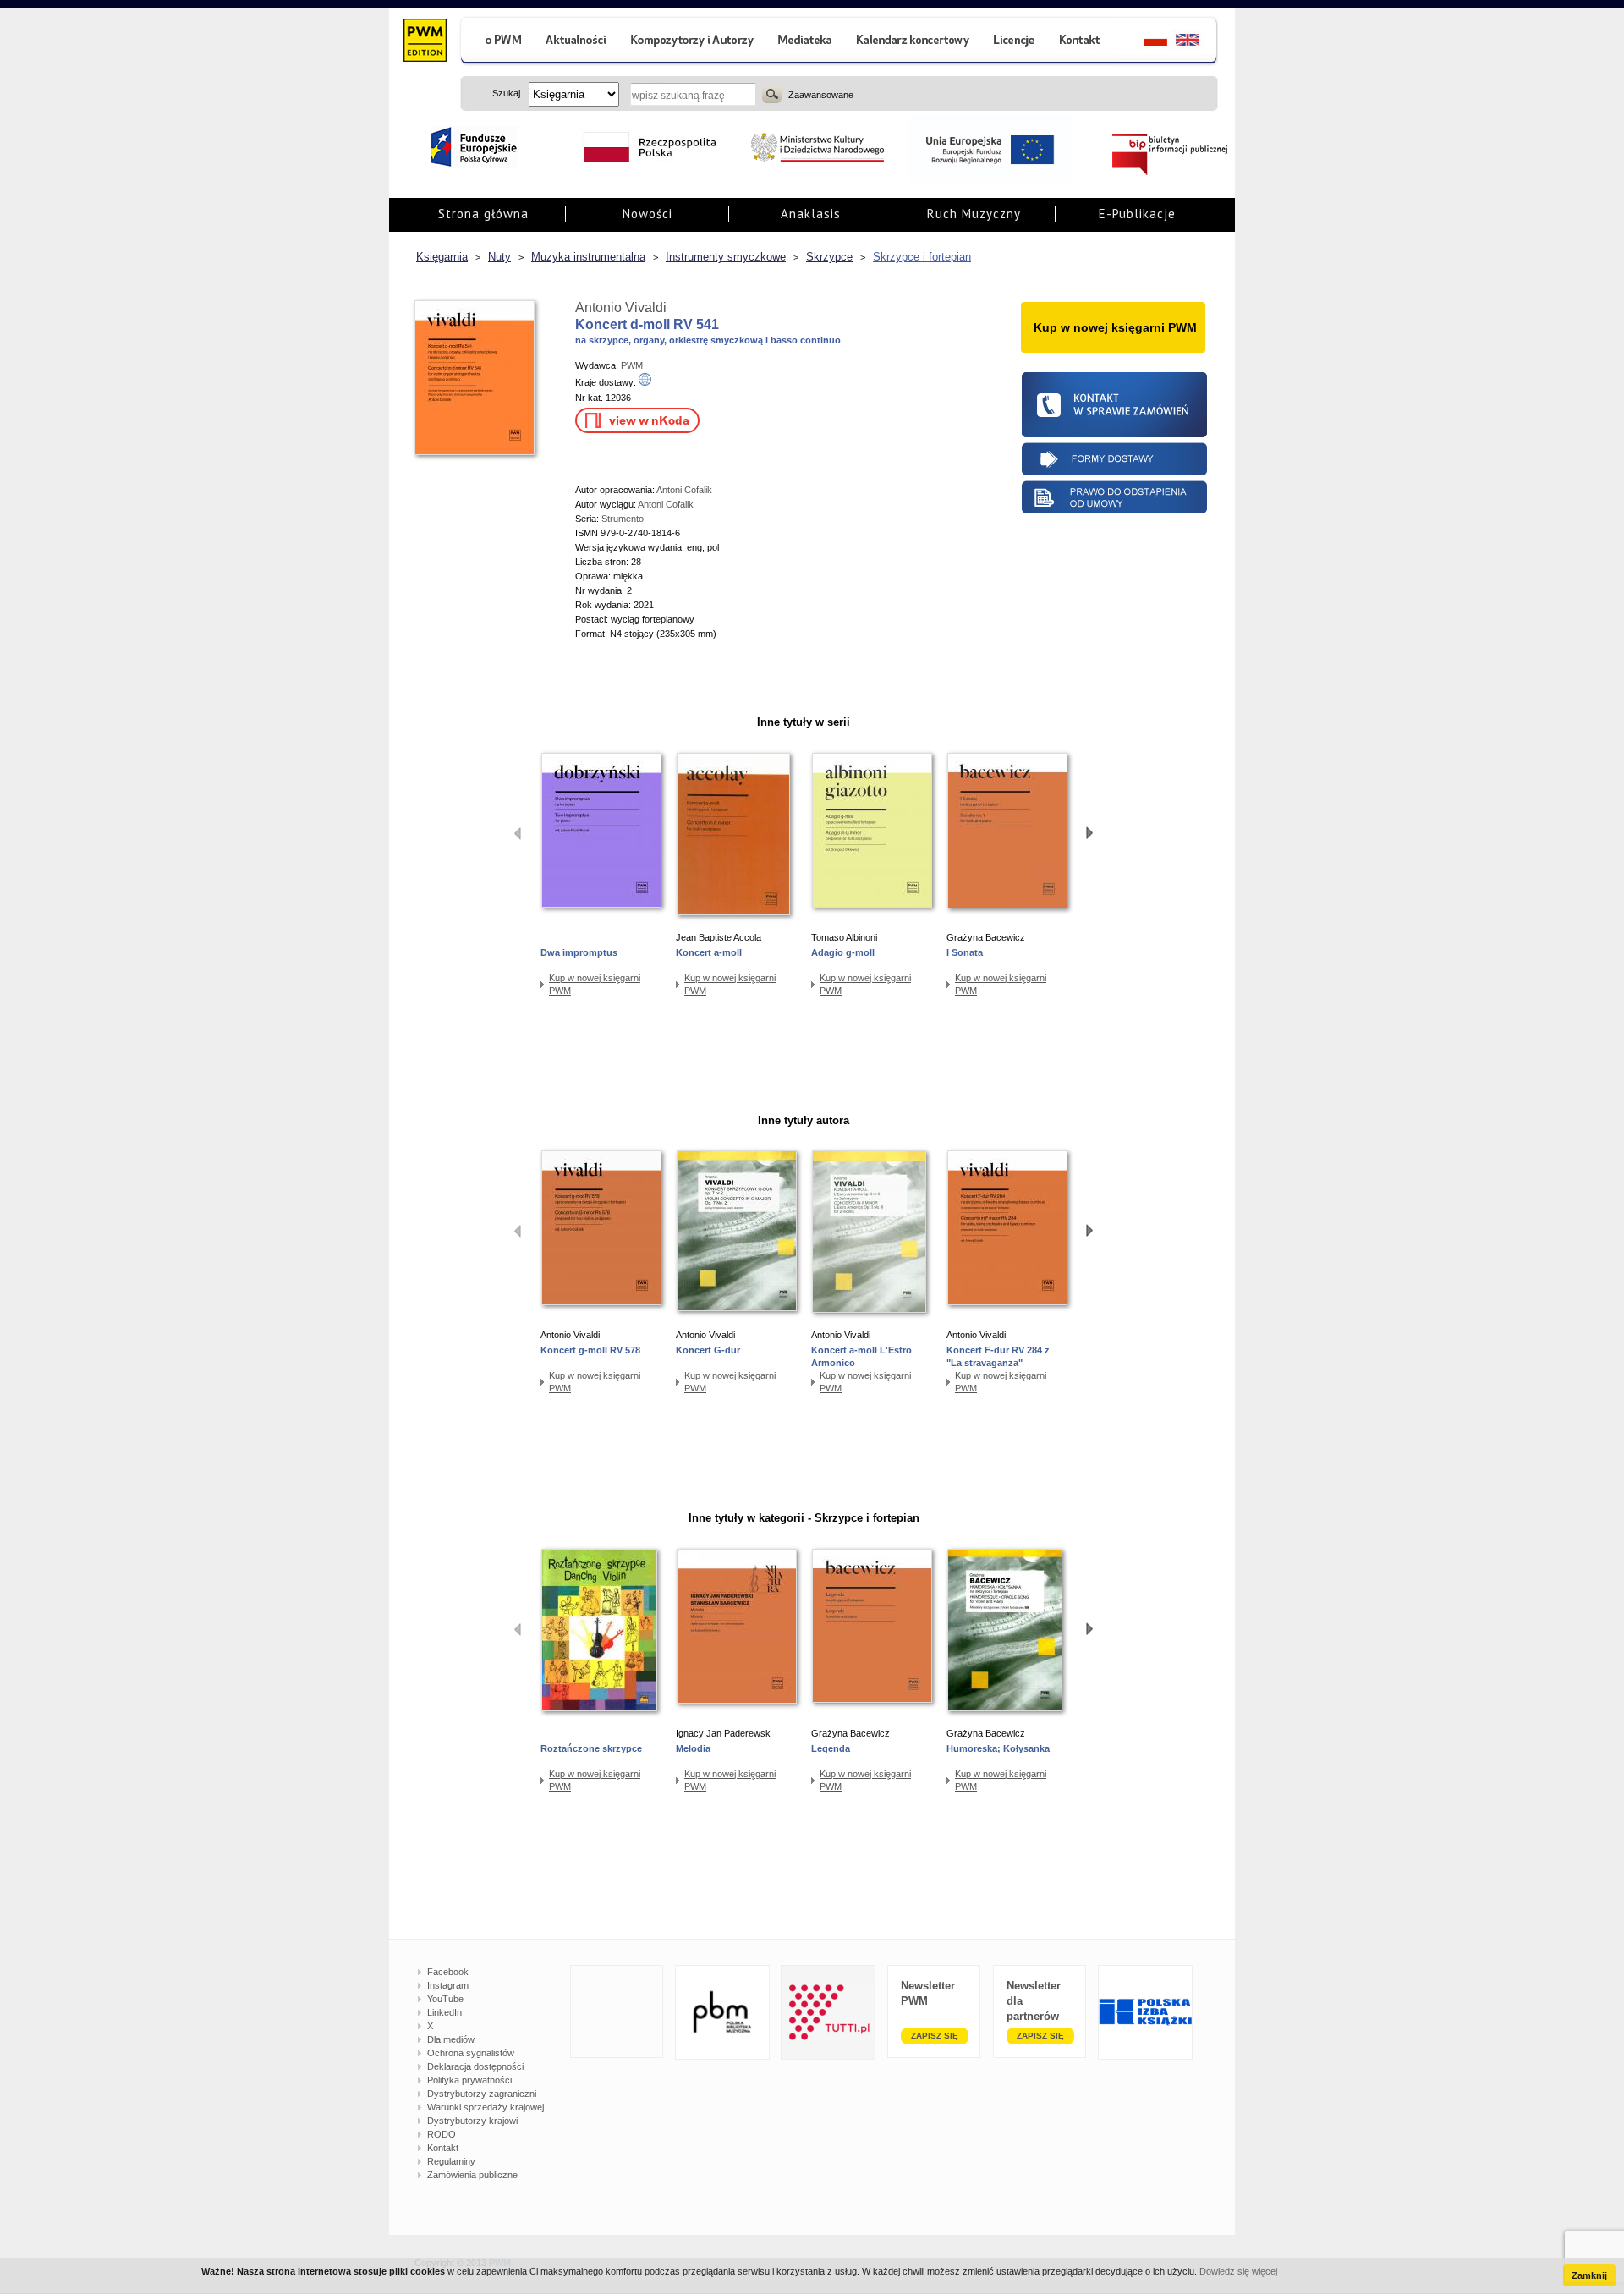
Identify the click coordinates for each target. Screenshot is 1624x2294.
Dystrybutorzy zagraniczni (482, 2094)
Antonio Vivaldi (621, 307)
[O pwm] (497, 42)
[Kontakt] (1082, 42)
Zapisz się (935, 2036)
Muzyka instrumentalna (588, 257)
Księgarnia (442, 257)
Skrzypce (829, 257)
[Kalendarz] (913, 42)
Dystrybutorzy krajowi (472, 2121)
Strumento (623, 519)
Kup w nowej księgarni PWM (595, 984)
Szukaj (772, 94)
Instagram (448, 1985)
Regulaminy (451, 2161)
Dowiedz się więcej (1238, 2271)
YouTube (445, 1999)
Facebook (448, 1972)
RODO (442, 2134)
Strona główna (483, 214)
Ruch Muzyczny (974, 214)
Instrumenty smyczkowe (726, 257)
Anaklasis (811, 214)
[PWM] (424, 42)
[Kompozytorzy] (693, 42)
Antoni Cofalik (684, 490)
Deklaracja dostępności (475, 2066)
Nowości (647, 214)
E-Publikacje (1137, 214)
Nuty (499, 257)
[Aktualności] (576, 42)
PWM (632, 365)
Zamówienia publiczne (472, 2175)
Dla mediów (451, 2039)
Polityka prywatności (469, 2080)
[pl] (1145, 42)
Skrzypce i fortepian (922, 257)
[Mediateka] (806, 42)
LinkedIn (444, 2012)
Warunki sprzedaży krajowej (486, 2107)
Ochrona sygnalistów (471, 2053)
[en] (1197, 42)
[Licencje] (1013, 42)
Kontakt (443, 2148)
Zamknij (1589, 2275)
